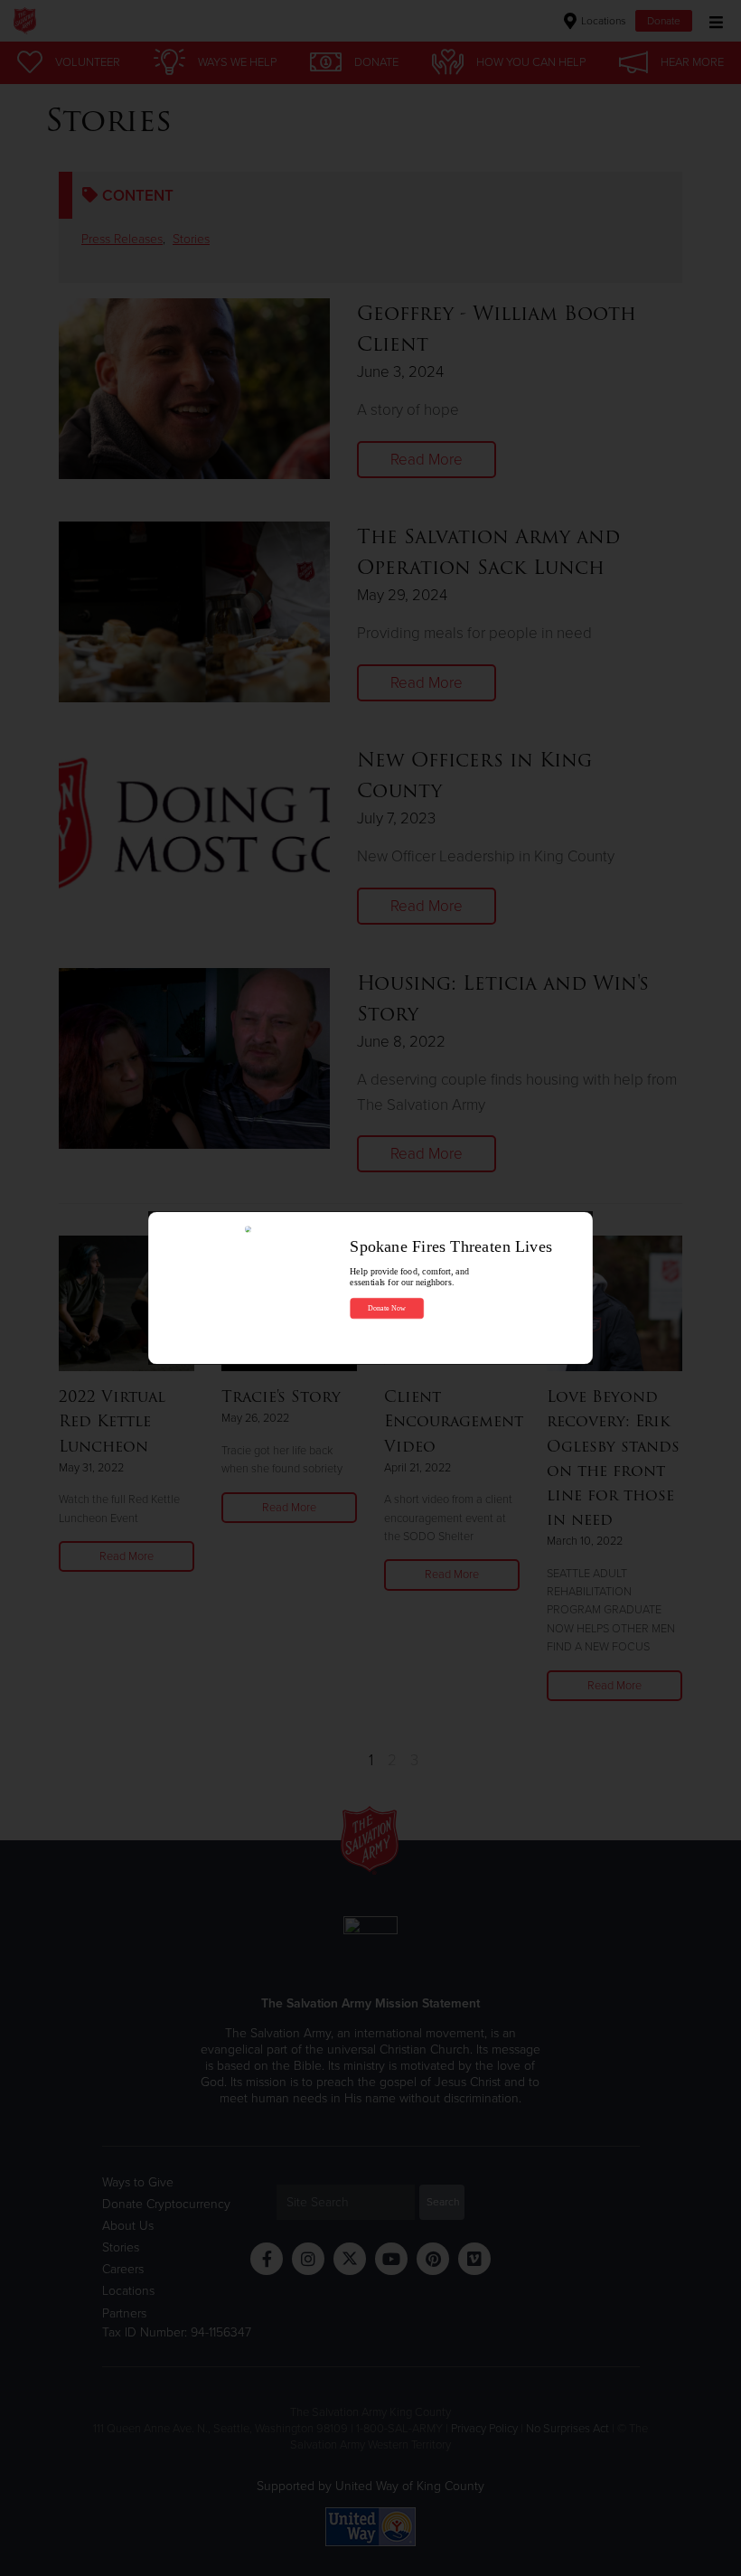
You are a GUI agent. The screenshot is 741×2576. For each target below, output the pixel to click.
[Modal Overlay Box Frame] (370, 1288)
